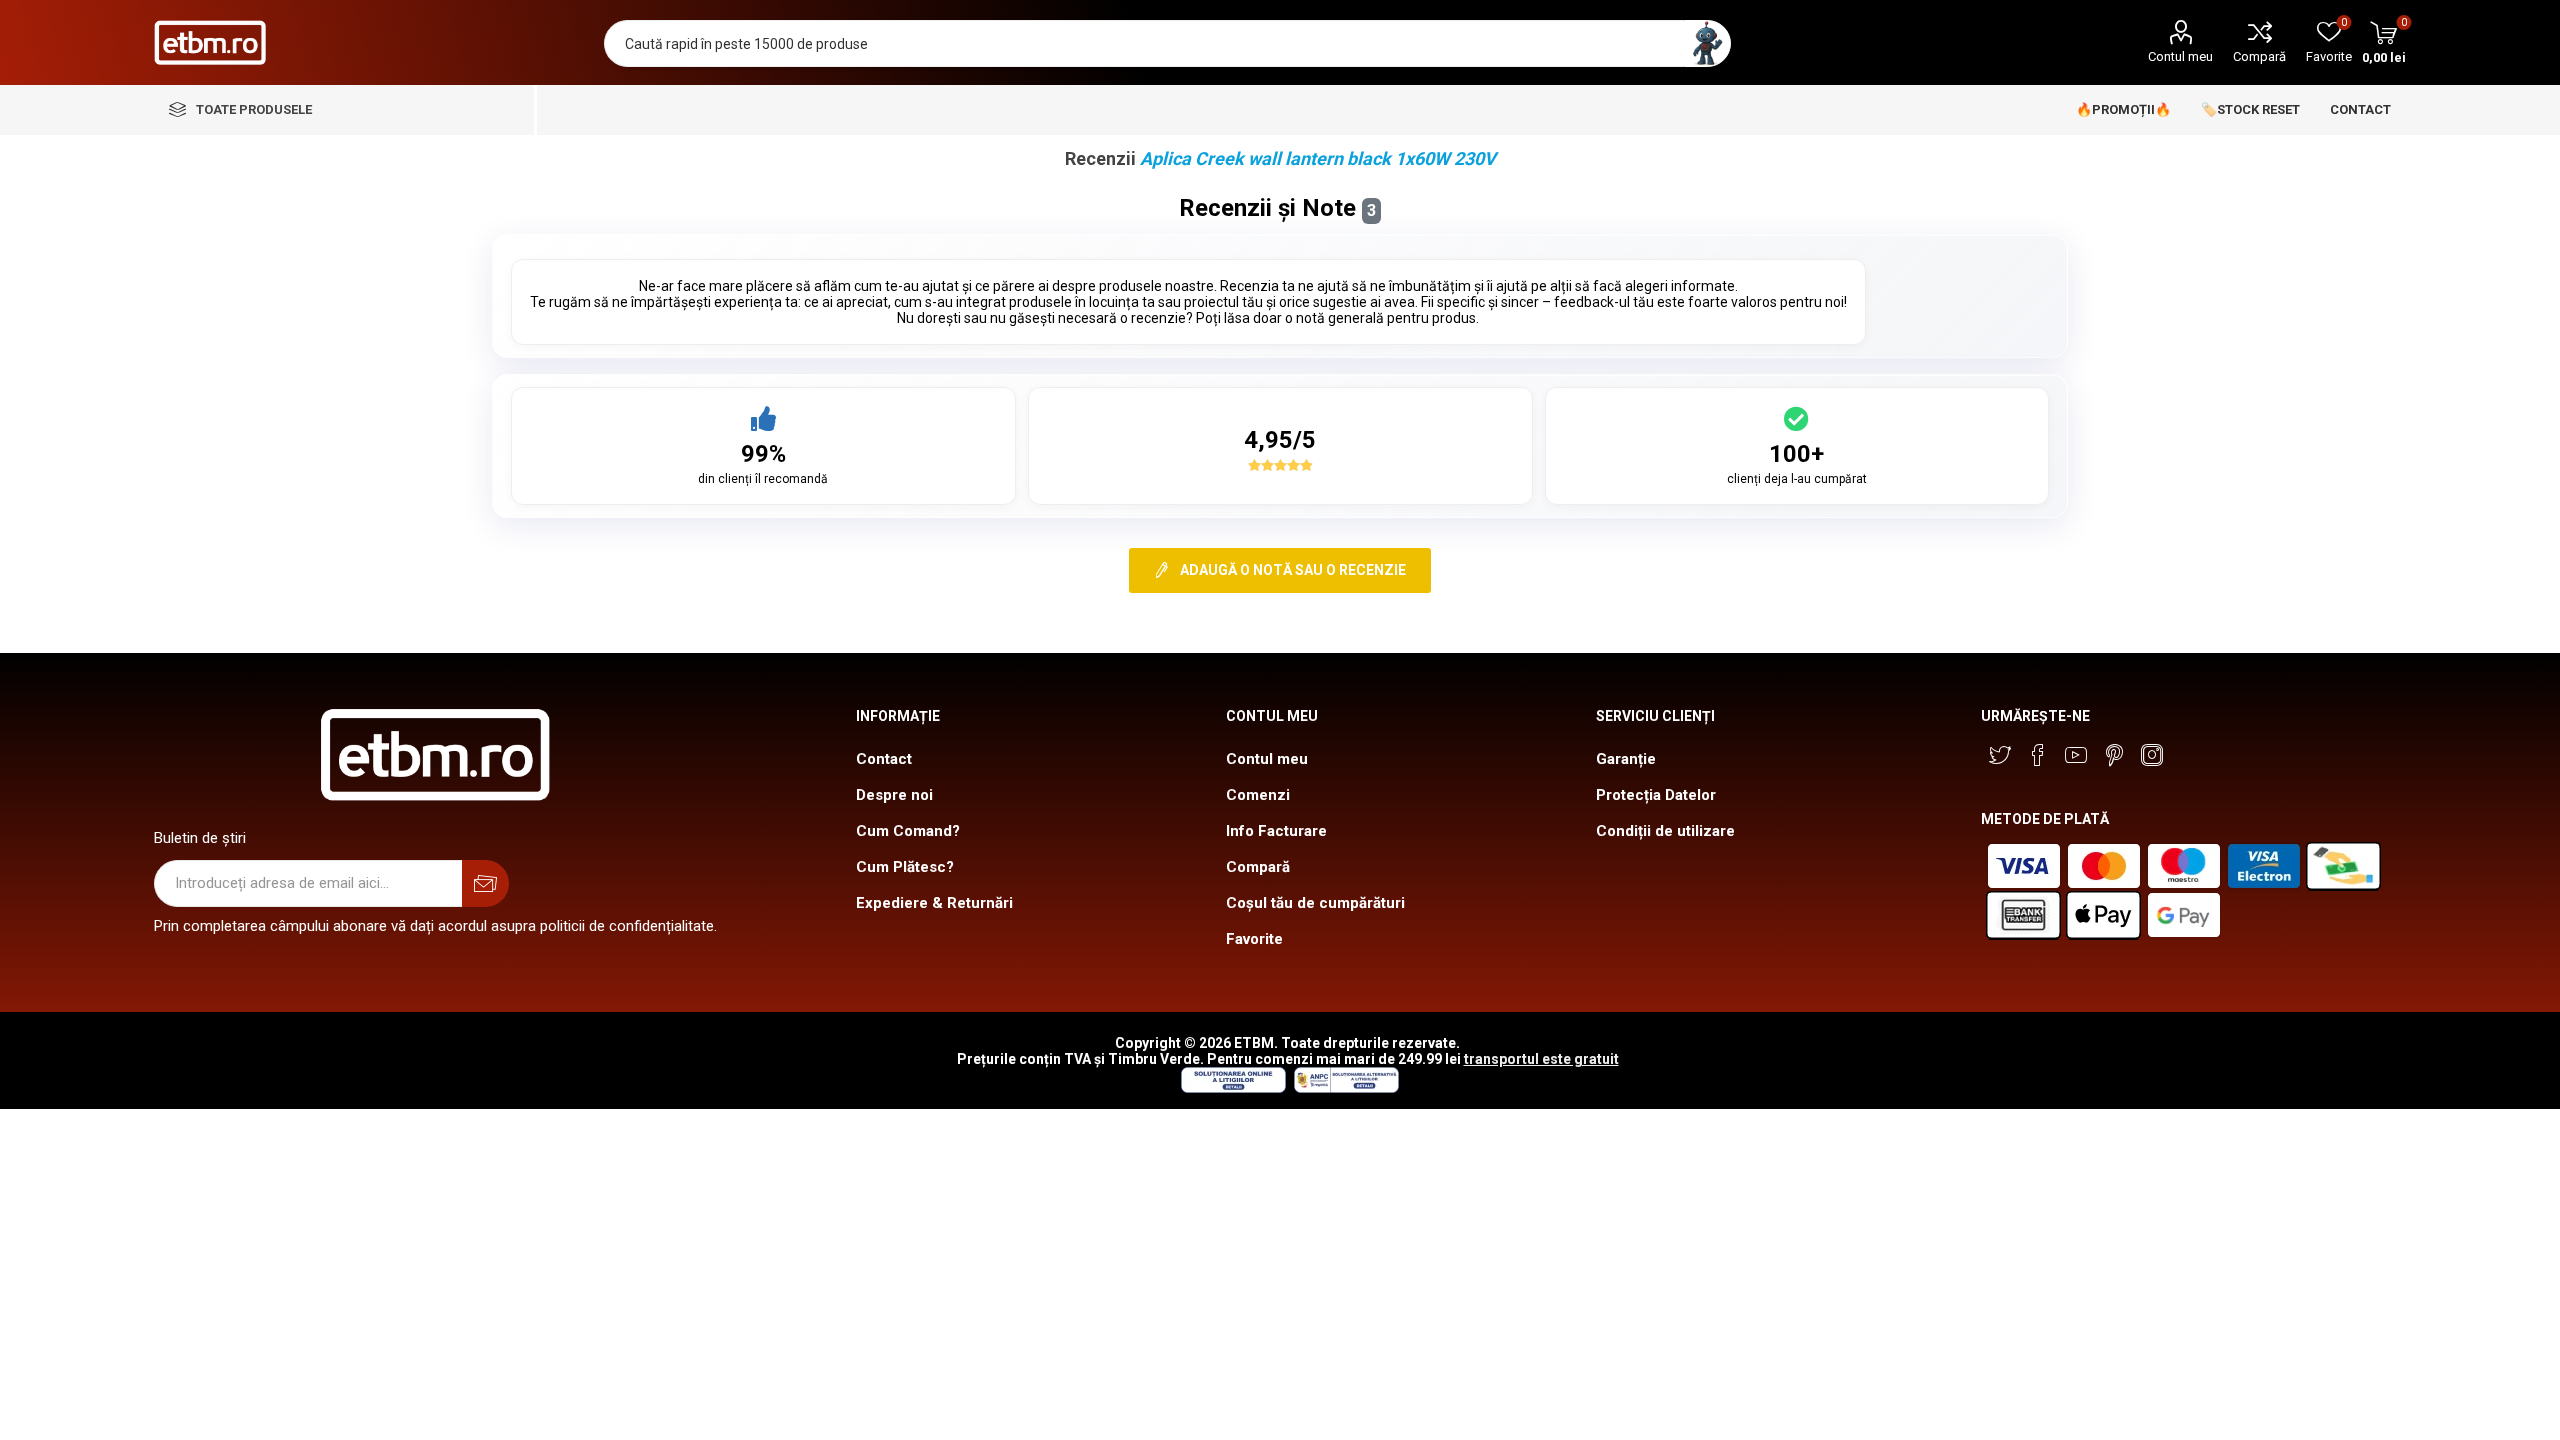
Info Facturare (1276, 831)
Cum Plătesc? (905, 867)
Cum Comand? (908, 831)
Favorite (1254, 939)
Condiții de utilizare (1665, 831)
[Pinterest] (2114, 755)
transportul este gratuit (1541, 1059)
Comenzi (1258, 795)
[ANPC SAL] (1344, 1088)
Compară (2259, 56)
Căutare (1707, 43)
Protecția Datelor (1656, 795)
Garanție (1626, 759)
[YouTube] (2076, 755)
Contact (884, 759)
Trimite (485, 883)
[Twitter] (2000, 755)
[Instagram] (2152, 755)
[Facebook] (2038, 755)
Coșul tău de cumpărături (1315, 903)
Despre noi (894, 795)
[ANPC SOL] (1232, 1088)
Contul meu (2180, 56)
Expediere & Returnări (934, 903)
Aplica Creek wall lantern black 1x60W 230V (1318, 158)
